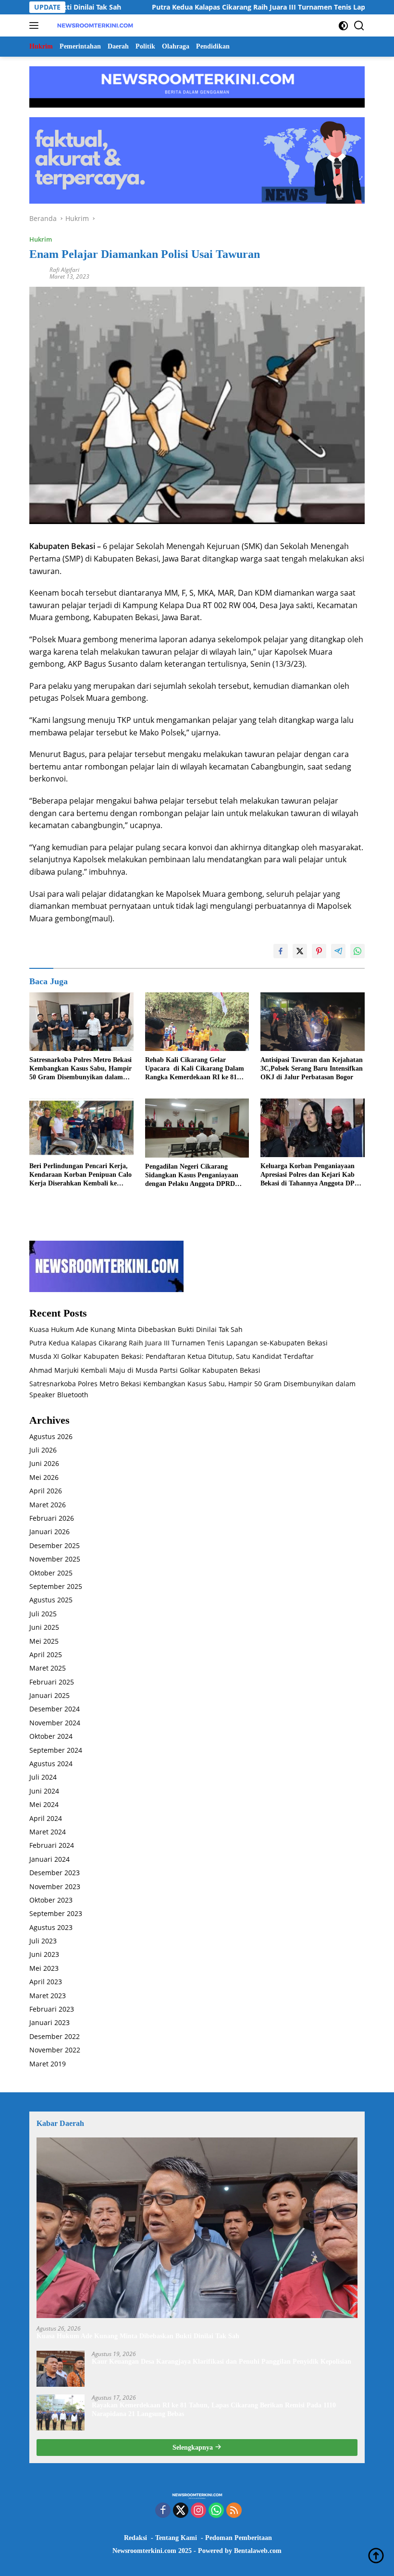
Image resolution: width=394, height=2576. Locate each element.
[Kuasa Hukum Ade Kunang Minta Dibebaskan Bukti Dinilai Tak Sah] (197, 2228)
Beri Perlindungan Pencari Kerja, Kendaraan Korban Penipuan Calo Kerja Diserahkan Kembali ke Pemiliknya (80, 1175)
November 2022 (55, 2050)
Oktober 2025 (51, 1573)
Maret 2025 (48, 1668)
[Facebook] (163, 2511)
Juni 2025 (44, 1627)
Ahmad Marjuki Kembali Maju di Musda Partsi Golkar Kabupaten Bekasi (145, 1370)
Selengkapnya (194, 2448)
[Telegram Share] (338, 951)
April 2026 (46, 1491)
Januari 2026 (49, 1532)
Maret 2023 (48, 1996)
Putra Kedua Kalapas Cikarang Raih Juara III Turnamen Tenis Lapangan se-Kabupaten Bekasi (179, 1343)
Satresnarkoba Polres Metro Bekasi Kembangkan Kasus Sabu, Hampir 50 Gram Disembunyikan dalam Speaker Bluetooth (80, 1069)
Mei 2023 (44, 1968)
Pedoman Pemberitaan (239, 2538)
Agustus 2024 (51, 1764)
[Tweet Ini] (300, 951)
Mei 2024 (44, 1804)
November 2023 (55, 1886)
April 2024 (46, 1818)
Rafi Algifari (64, 270)
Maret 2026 (48, 1505)
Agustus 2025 (51, 1600)
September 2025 (56, 1586)
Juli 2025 (43, 1614)
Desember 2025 (55, 1545)
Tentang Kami (176, 2538)
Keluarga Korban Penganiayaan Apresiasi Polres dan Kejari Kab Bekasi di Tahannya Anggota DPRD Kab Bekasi (312, 1175)
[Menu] (36, 25)
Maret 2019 (48, 2064)
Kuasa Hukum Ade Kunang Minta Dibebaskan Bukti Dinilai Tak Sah (136, 1329)
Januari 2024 (49, 1859)
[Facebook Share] (281, 951)
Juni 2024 (44, 1791)
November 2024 (55, 1723)
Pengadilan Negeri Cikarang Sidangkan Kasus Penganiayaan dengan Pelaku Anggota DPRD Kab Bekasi (192, 1176)
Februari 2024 (52, 1845)
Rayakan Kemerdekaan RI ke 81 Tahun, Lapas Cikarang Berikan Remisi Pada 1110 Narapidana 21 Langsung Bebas (214, 2410)
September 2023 (56, 1913)
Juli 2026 (43, 1450)
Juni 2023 (44, 1954)
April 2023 (46, 1982)
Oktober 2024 (51, 1736)
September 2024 (56, 1750)
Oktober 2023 (51, 1900)
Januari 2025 (49, 1695)
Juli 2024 (43, 1777)
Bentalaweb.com (258, 2551)
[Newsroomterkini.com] (94, 25)
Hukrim (41, 239)
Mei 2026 (44, 1477)
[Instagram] (198, 2511)
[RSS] (234, 2511)
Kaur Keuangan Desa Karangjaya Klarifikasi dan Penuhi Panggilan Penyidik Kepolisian (222, 2362)
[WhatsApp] (216, 2511)
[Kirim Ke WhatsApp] (357, 951)
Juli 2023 (43, 1941)
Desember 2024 (55, 1709)
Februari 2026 (52, 1518)
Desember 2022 (55, 2036)
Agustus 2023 (51, 1927)
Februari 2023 (52, 2009)
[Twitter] (181, 2511)
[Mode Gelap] (343, 26)
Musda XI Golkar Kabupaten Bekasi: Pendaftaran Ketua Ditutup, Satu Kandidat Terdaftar (172, 1356)
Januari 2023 (49, 2022)
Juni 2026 (44, 1463)
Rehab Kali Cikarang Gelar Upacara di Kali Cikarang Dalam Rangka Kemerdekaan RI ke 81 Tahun (195, 1069)
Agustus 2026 (51, 1436)
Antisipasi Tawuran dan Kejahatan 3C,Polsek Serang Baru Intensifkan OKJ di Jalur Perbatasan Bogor (312, 1068)
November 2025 (55, 1559)
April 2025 (46, 1654)
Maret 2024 (48, 1832)
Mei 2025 (44, 1641)
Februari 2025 (52, 1682)
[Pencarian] (359, 26)
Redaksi (135, 2538)
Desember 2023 (55, 1873)
